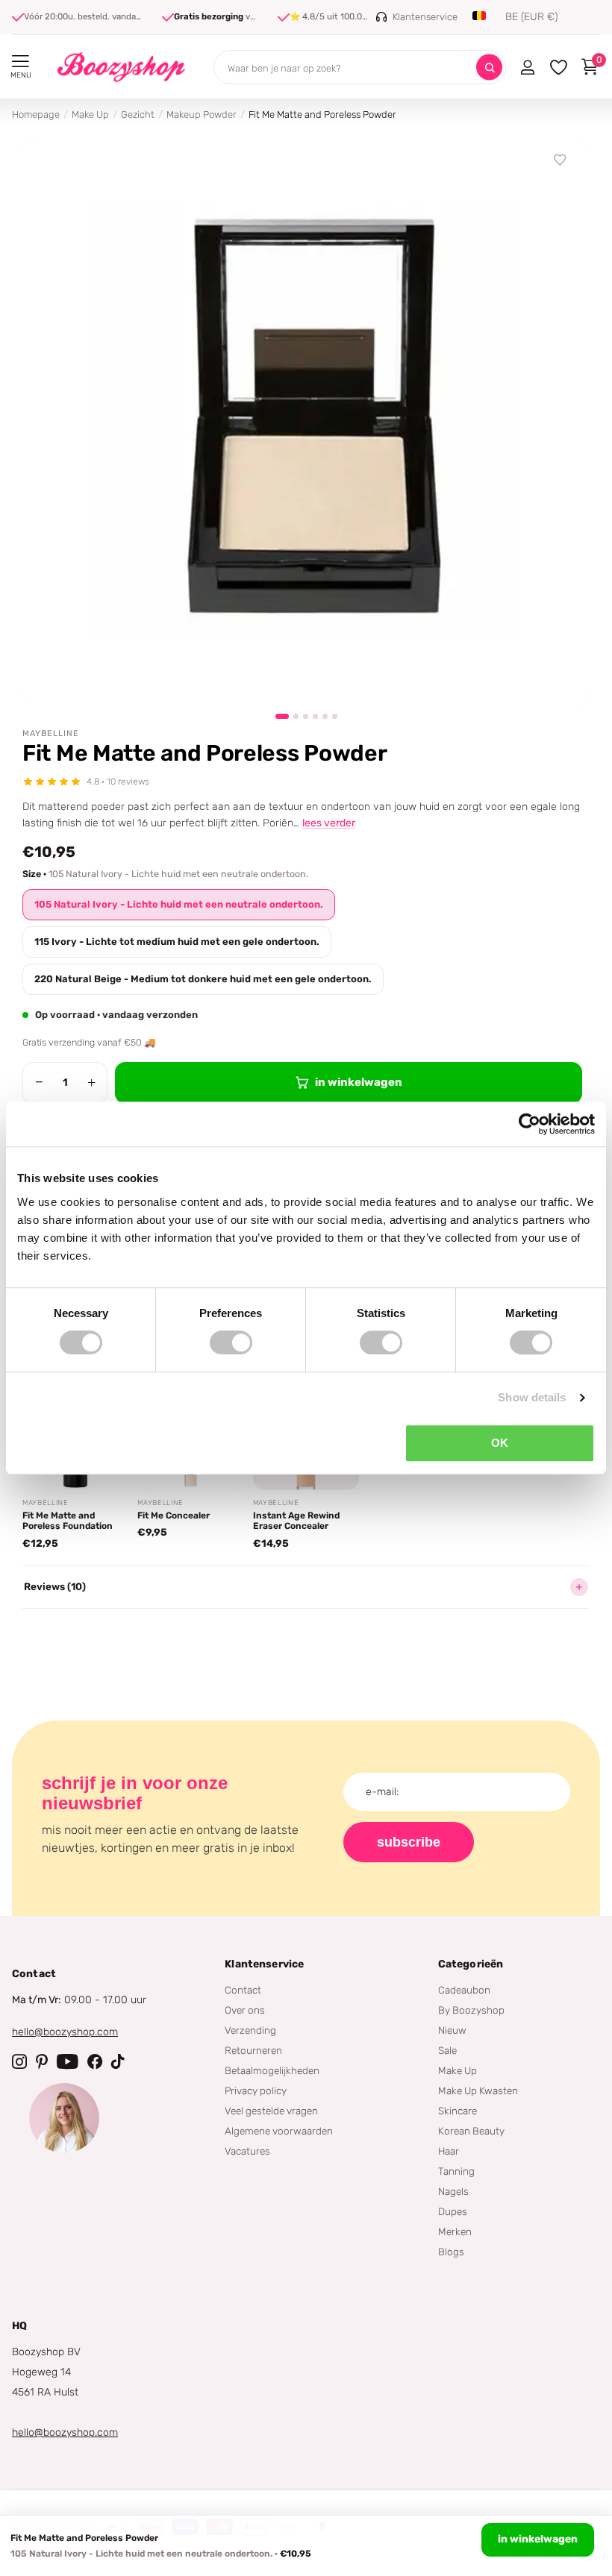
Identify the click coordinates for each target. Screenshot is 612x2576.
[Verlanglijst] (561, 160)
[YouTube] (68, 2061)
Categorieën (471, 1964)
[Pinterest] (42, 2061)
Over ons (245, 2010)
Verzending (250, 2030)
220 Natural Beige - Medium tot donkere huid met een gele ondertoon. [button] (203, 979)
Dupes (453, 2211)
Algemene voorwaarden (279, 2131)
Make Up (90, 114)
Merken (455, 2231)
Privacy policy (256, 2090)
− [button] (39, 1082)
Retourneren (253, 2050)
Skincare (458, 2111)
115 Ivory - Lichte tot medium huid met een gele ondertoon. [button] (177, 942)
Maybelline (51, 733)
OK (500, 1443)
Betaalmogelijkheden (272, 2070)
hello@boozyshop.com (65, 2032)
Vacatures (247, 2151)
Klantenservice (264, 1964)
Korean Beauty (471, 2131)
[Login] (527, 67)
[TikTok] (118, 2061)
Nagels (453, 2191)
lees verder (329, 823)
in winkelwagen (538, 2539)
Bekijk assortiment (21, 62)
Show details (532, 1397)
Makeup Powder (202, 114)
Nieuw (452, 2030)
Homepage (36, 114)
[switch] (231, 1342)
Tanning (456, 2171)
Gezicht (138, 114)
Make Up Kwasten (478, 2090)
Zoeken (489, 67)
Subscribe (409, 1842)
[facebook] (95, 2061)
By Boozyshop (471, 2010)
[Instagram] (19, 2061)
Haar (449, 2151)
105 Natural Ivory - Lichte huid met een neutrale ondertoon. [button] (179, 904)
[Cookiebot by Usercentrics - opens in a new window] (530, 1124)
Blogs (451, 2252)
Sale (447, 2050)
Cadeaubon (464, 1990)
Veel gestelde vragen (271, 2111)
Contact (243, 1990)
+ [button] (91, 1082)
